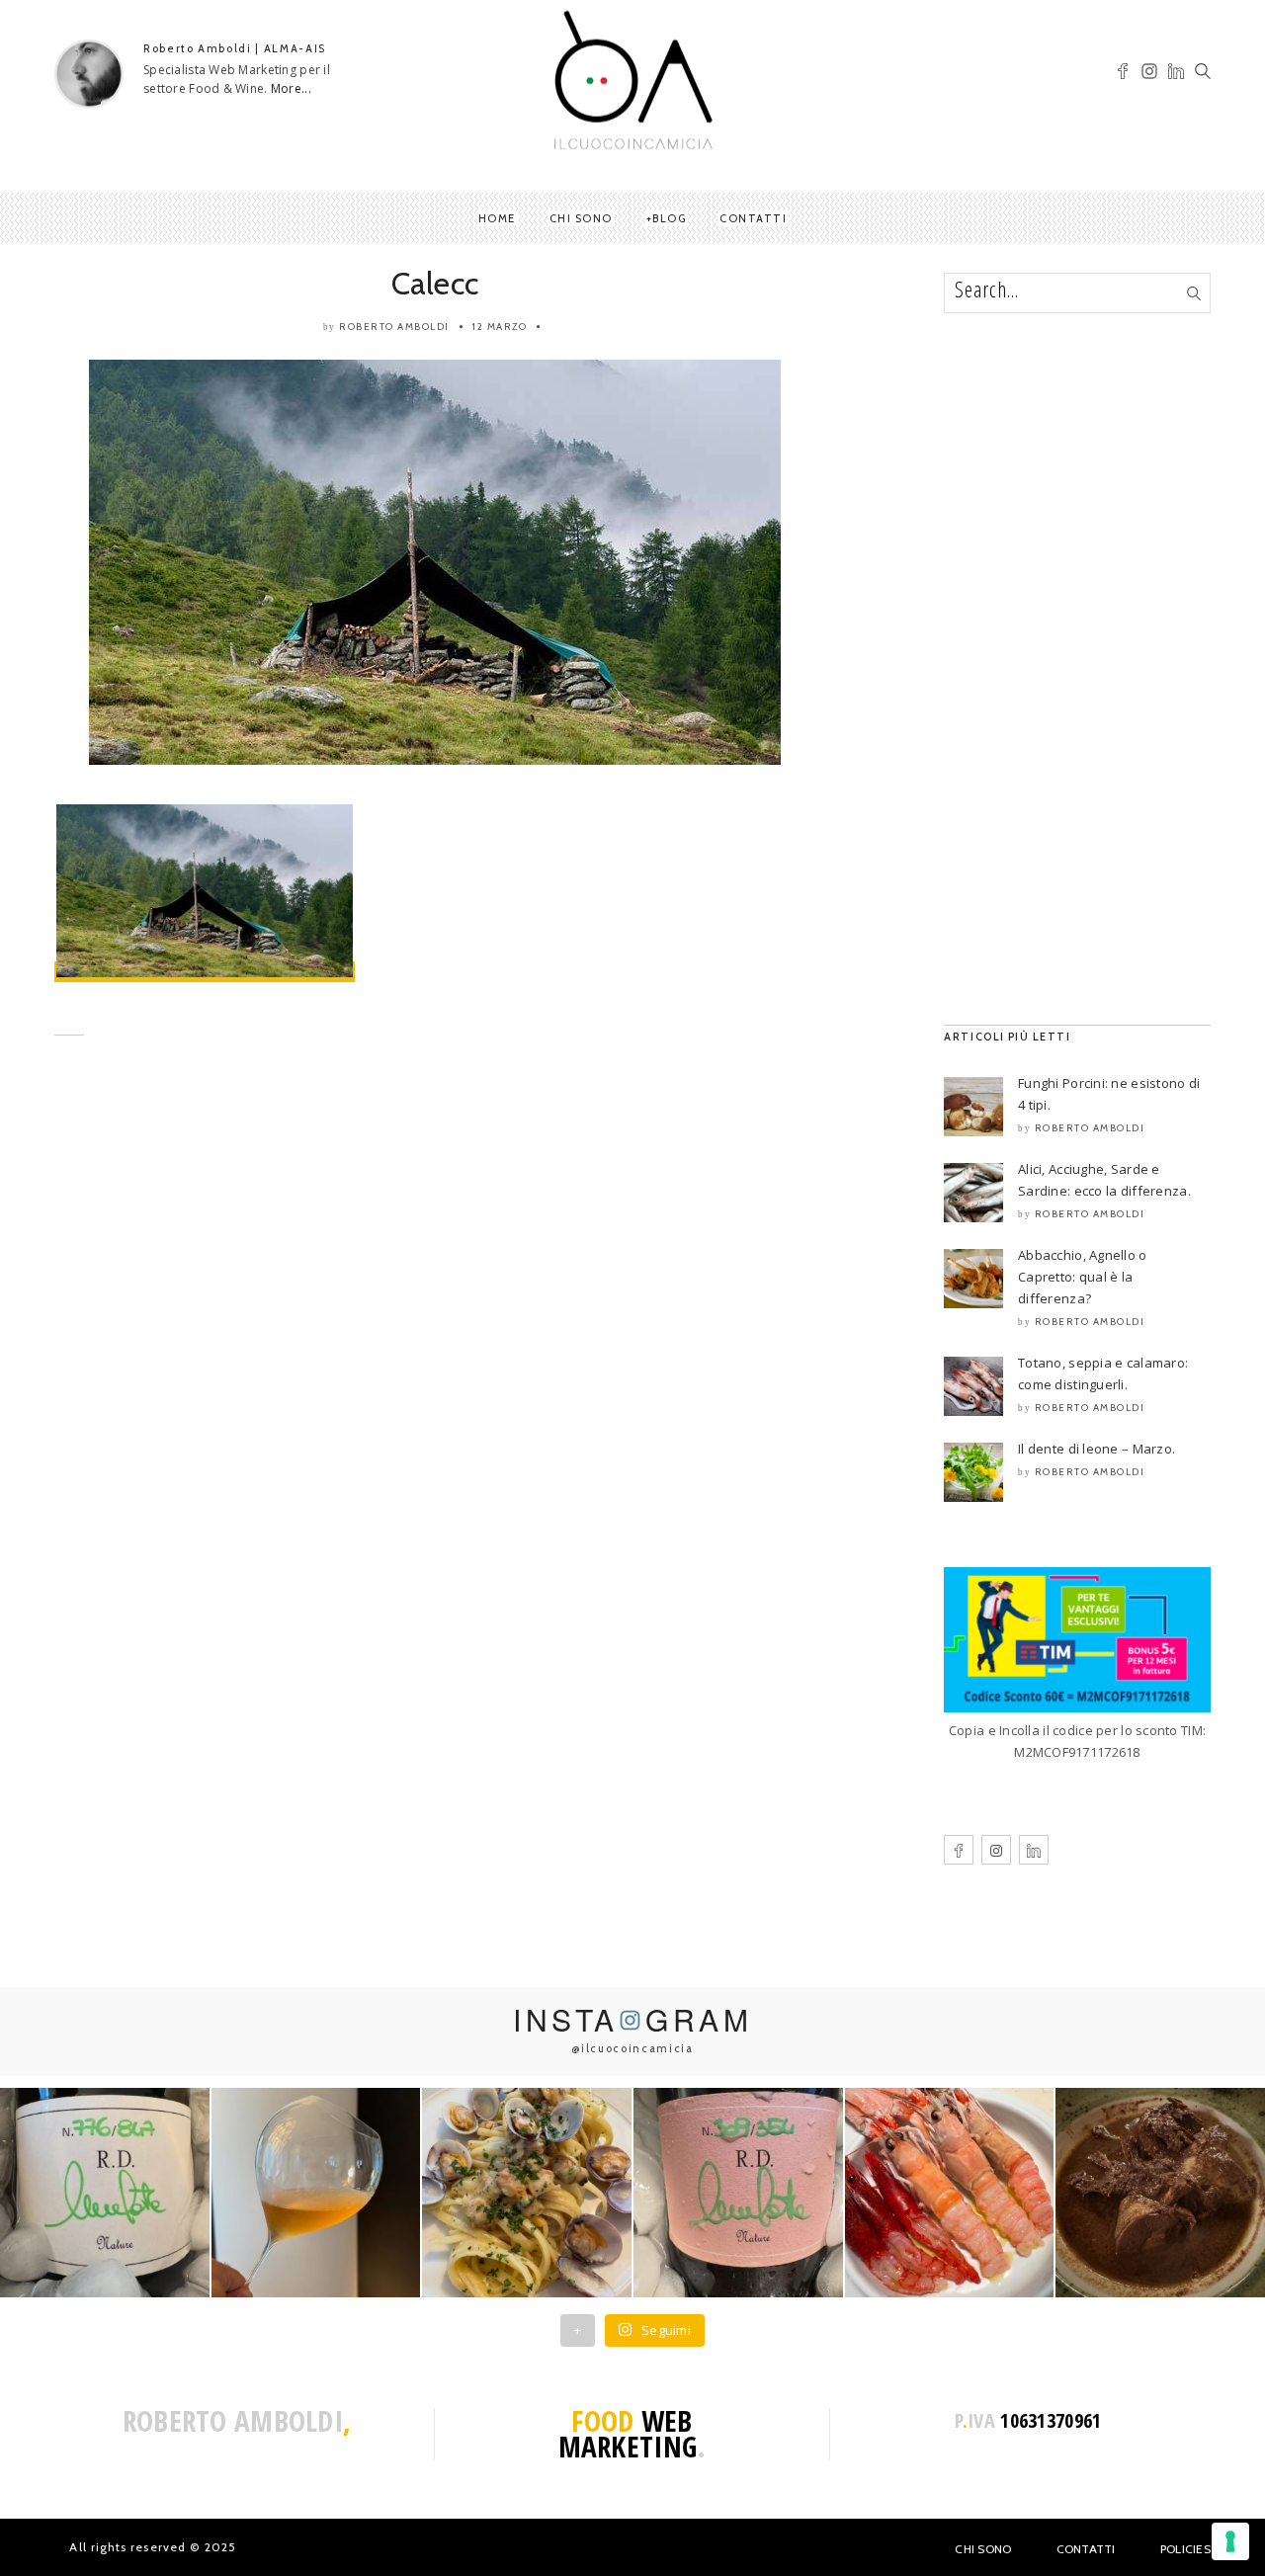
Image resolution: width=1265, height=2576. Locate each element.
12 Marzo (500, 327)
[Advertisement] (435, 1245)
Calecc (435, 283)
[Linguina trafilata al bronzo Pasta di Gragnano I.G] (527, 2193)
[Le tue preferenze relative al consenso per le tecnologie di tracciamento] (1230, 2541)
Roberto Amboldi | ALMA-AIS (235, 48)
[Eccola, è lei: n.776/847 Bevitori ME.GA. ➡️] (105, 2193)
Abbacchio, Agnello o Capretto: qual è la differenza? (1083, 1277)
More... (291, 88)
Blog (669, 218)
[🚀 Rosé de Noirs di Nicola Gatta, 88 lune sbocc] (738, 2193)
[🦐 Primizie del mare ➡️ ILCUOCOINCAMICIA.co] (950, 2193)
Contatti (753, 218)
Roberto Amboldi (394, 327)
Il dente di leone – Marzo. (1096, 1449)
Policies (1185, 2549)
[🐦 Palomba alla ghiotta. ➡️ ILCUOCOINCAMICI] (1160, 2193)
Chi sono (581, 218)
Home (497, 218)
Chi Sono (983, 2549)
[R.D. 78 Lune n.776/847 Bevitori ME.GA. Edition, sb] (316, 2193)
